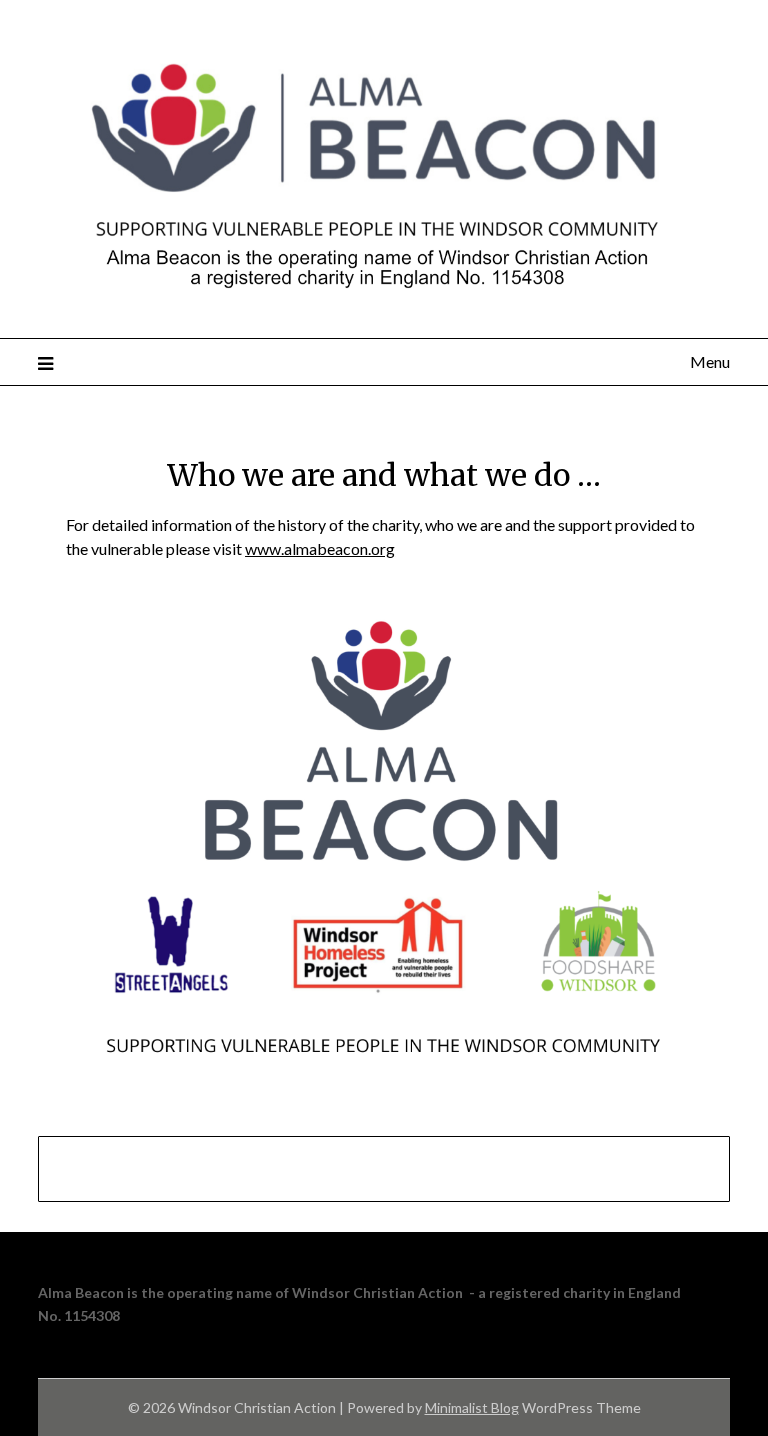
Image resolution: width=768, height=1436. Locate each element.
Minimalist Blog (472, 1407)
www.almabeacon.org (320, 548)
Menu (709, 361)
